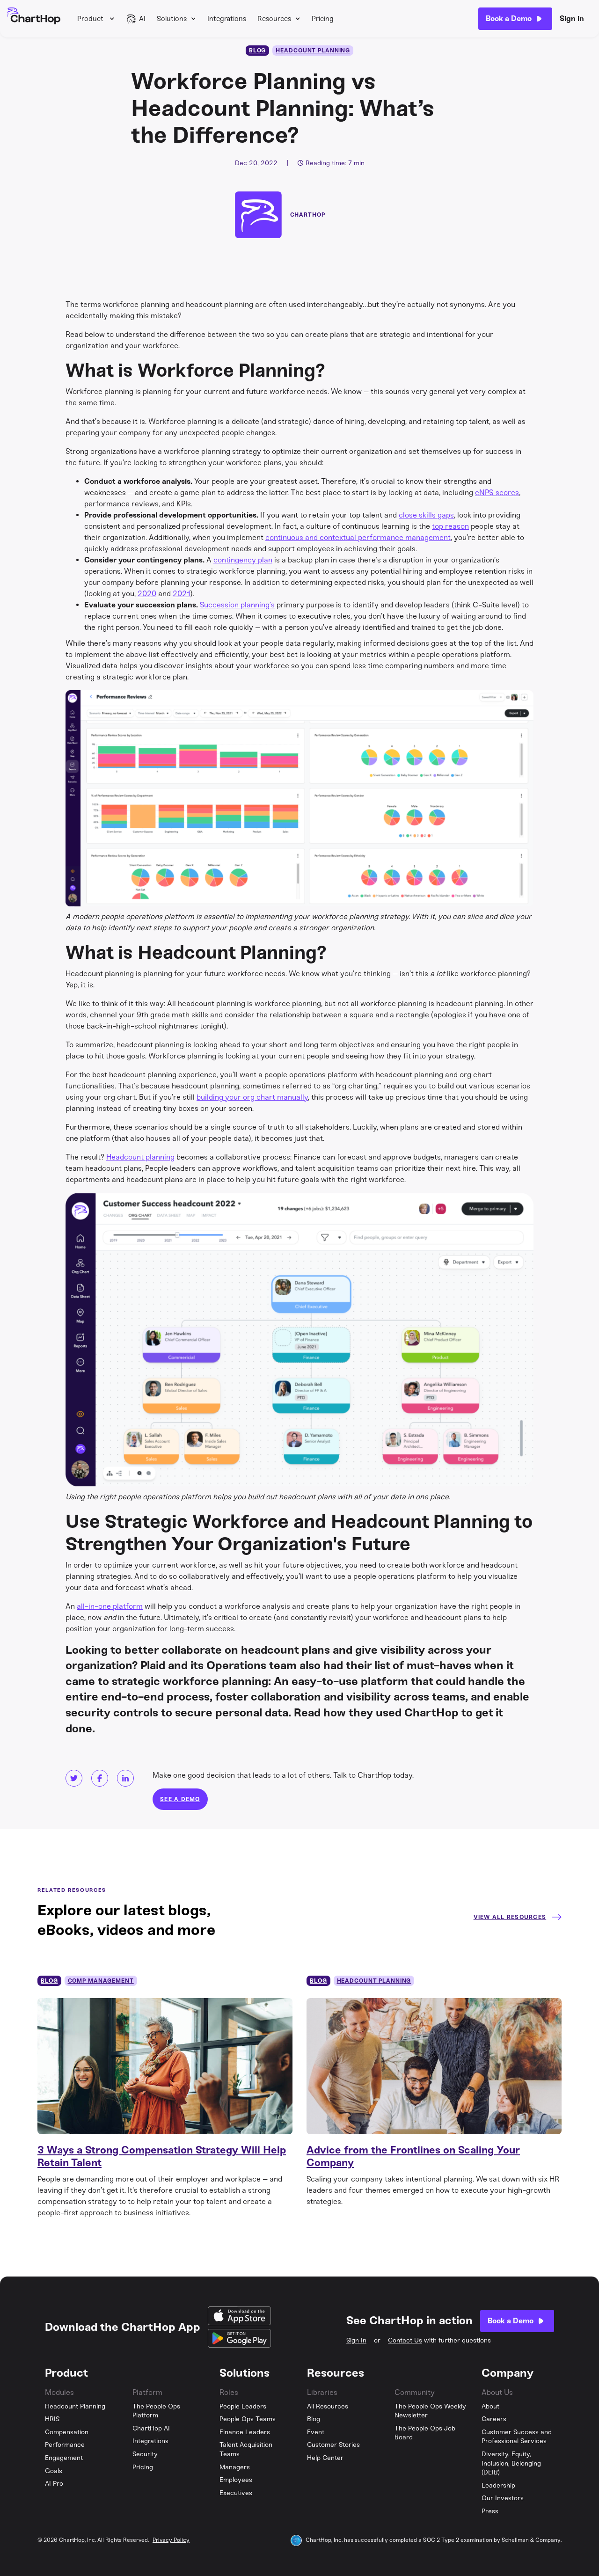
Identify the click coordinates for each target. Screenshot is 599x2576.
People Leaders (243, 2406)
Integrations (227, 19)
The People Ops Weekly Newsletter (430, 2411)
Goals (54, 2471)
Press (490, 2511)
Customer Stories (333, 2445)
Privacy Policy (171, 2540)
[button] (96, 19)
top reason (450, 526)
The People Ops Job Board (425, 2433)
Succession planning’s (237, 605)
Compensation (67, 2432)
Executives (236, 2493)
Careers (494, 2419)
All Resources (328, 2406)
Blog (314, 2419)
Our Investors (503, 2498)
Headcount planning (140, 1157)
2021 (182, 594)
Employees (236, 2480)
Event (316, 2432)
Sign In (356, 2340)
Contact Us (405, 2340)
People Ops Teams (248, 2419)
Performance (65, 2445)
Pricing (323, 19)
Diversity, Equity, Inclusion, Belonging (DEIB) (511, 2463)
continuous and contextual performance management (358, 537)
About (490, 2406)
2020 (147, 594)
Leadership (498, 2485)
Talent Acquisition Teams (246, 2449)
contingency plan (243, 560)
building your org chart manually (252, 1097)
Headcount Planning (75, 2406)
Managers (235, 2467)
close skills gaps (426, 515)
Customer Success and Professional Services (517, 2437)
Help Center (325, 2458)
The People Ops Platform (156, 2411)
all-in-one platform (110, 1606)
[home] (34, 19)
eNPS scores (497, 493)
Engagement (64, 2458)
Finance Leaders (245, 2432)
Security (145, 2454)
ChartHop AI (151, 2428)
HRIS (52, 2419)
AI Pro (54, 2484)
